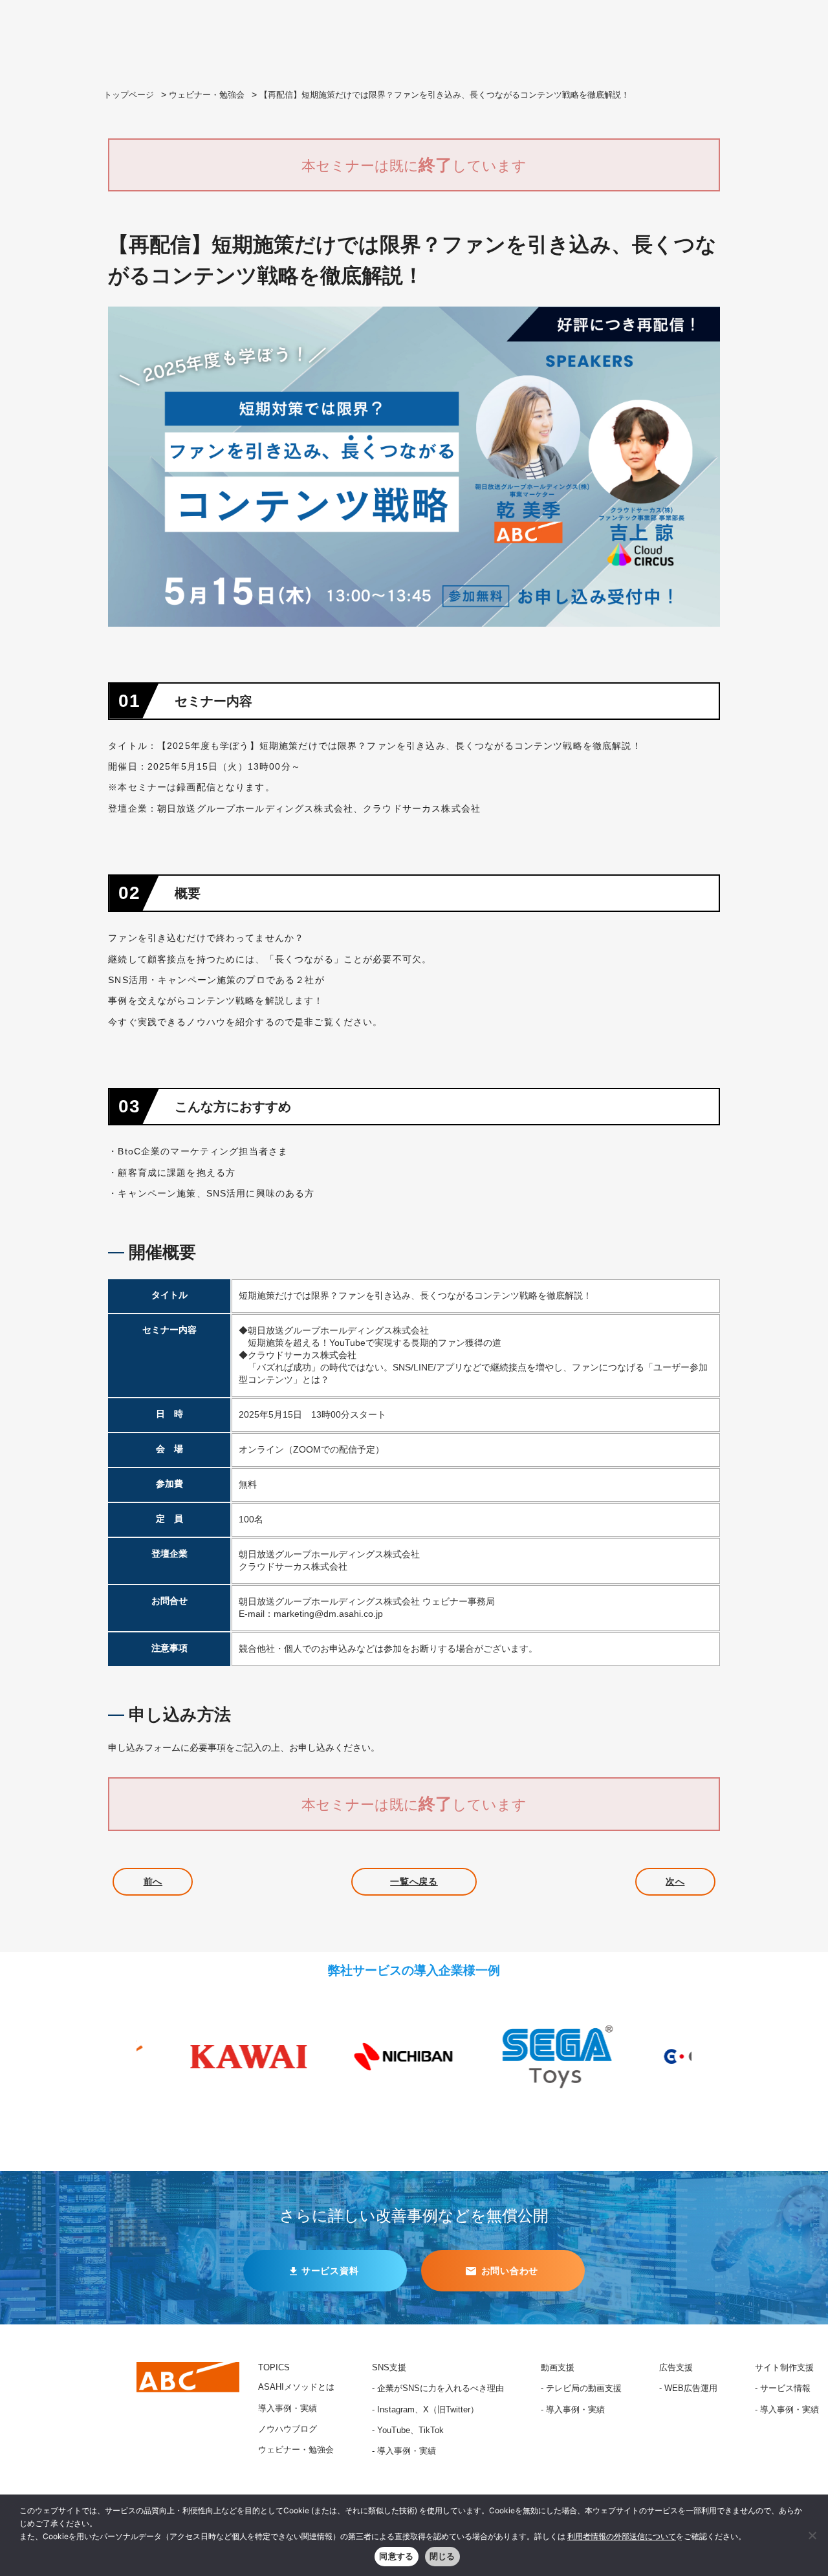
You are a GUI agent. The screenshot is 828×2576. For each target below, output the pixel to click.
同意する (396, 2556)
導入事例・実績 (288, 2408)
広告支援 (676, 2368)
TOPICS (274, 2368)
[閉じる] (812, 2535)
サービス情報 (785, 2388)
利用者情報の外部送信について (622, 2536)
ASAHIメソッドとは (296, 2387)
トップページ (129, 95)
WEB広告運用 (691, 2388)
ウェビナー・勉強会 (207, 95)
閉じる (442, 2556)
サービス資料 (330, 2271)
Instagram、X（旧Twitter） (428, 2410)
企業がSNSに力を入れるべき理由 (441, 2388)
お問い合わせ (510, 2271)
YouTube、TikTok (410, 2430)
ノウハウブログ (288, 2429)
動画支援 (558, 2368)
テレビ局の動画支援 (584, 2388)
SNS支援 (389, 2368)
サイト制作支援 (784, 2368)
